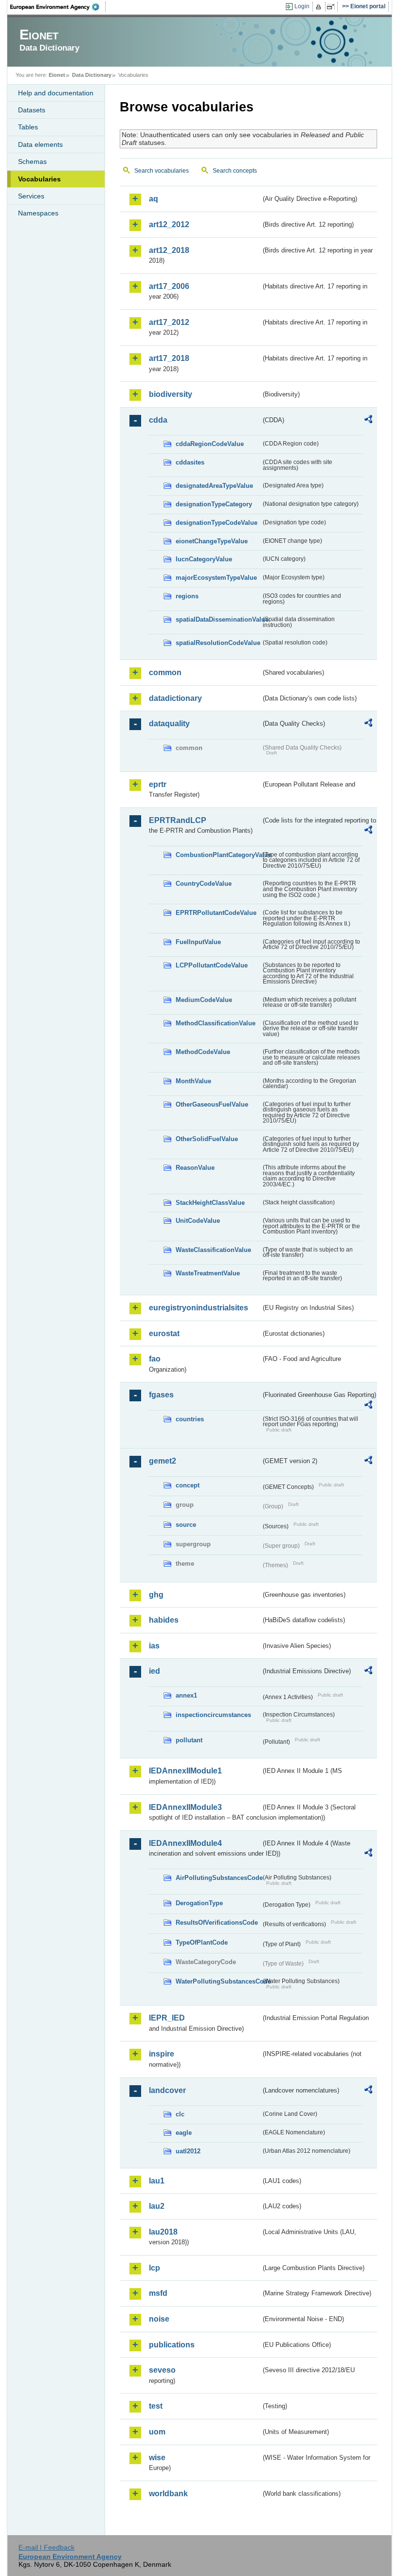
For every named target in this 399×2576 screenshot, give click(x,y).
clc (180, 2114)
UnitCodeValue (198, 1221)
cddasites (190, 462)
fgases (161, 1395)
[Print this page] (320, 7)
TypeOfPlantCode (202, 1942)
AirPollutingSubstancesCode (218, 1878)
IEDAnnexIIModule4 (185, 1843)
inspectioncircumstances (213, 1715)
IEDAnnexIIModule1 (185, 1771)
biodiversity (171, 394)
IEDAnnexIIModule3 (185, 1807)
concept (188, 1485)
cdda (158, 420)
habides (164, 1620)
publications (172, 2345)
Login (302, 6)
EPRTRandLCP (178, 820)
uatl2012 (188, 2151)
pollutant (189, 1740)
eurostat (164, 1333)
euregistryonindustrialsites (199, 1308)
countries (190, 1419)
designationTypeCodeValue (217, 523)
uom (157, 2432)
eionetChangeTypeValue (212, 541)
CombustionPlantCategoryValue (218, 855)
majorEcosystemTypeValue (216, 578)
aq (154, 199)
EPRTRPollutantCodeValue (216, 913)
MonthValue (193, 1081)
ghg (156, 1595)
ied (154, 1671)
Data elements (40, 144)
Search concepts (235, 171)
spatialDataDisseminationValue (218, 619)
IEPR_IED (167, 2018)
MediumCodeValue (204, 1000)
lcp (154, 2268)
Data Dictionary (92, 75)
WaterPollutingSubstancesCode (218, 1981)
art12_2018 (169, 250)
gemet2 (163, 1461)
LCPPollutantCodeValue (212, 965)
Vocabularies (39, 179)
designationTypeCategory (214, 504)
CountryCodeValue (204, 884)
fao (155, 1359)
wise (157, 2458)
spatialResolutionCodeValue (218, 643)
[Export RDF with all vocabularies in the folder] (368, 421)
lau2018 (163, 2232)
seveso (162, 2370)
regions (187, 596)
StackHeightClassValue (210, 1203)
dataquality (169, 724)
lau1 (157, 2181)
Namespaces (38, 213)
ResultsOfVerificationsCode (217, 1923)
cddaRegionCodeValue (210, 444)
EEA (58, 7)
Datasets (32, 110)
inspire (162, 2054)
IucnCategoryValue (204, 559)
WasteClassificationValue (213, 1250)
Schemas (32, 161)
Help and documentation (56, 93)
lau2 (157, 2206)
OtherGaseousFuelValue (212, 1104)
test (156, 2406)
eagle (184, 2133)
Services (31, 196)
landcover (167, 2090)
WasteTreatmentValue (208, 1273)
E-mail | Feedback (46, 2547)
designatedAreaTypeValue (214, 486)
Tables (28, 127)
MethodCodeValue (203, 1052)
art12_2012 (169, 224)
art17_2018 (169, 358)
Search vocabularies (162, 171)
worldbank (168, 2494)
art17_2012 (169, 322)
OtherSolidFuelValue (207, 1139)
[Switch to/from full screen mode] (333, 7)
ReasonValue (195, 1168)
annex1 (186, 1695)
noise (159, 2319)
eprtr (158, 784)
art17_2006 (169, 286)
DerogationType (199, 1903)
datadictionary (175, 698)
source (186, 1525)
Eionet (57, 75)
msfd (158, 2293)
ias (154, 1646)
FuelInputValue (198, 942)
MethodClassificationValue (216, 1023)
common (165, 672)
